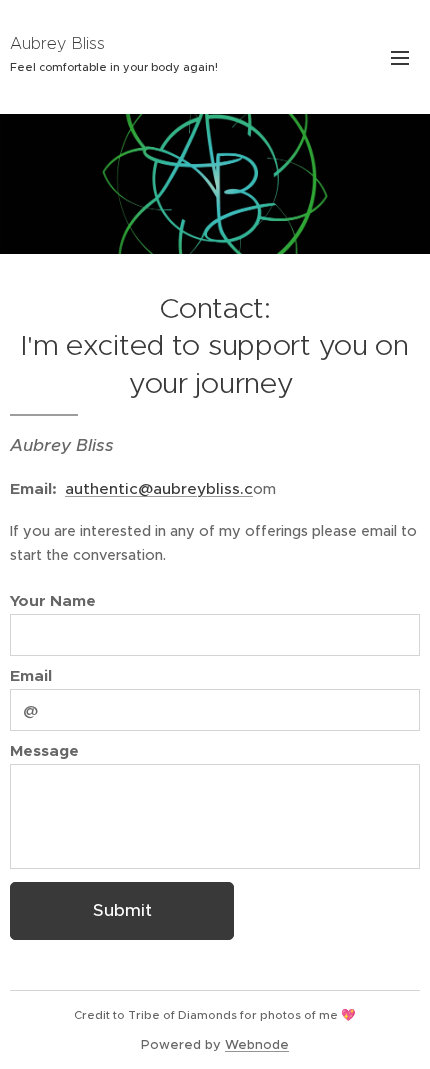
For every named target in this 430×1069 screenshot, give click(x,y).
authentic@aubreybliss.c (159, 488)
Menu (400, 57)
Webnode (257, 1044)
